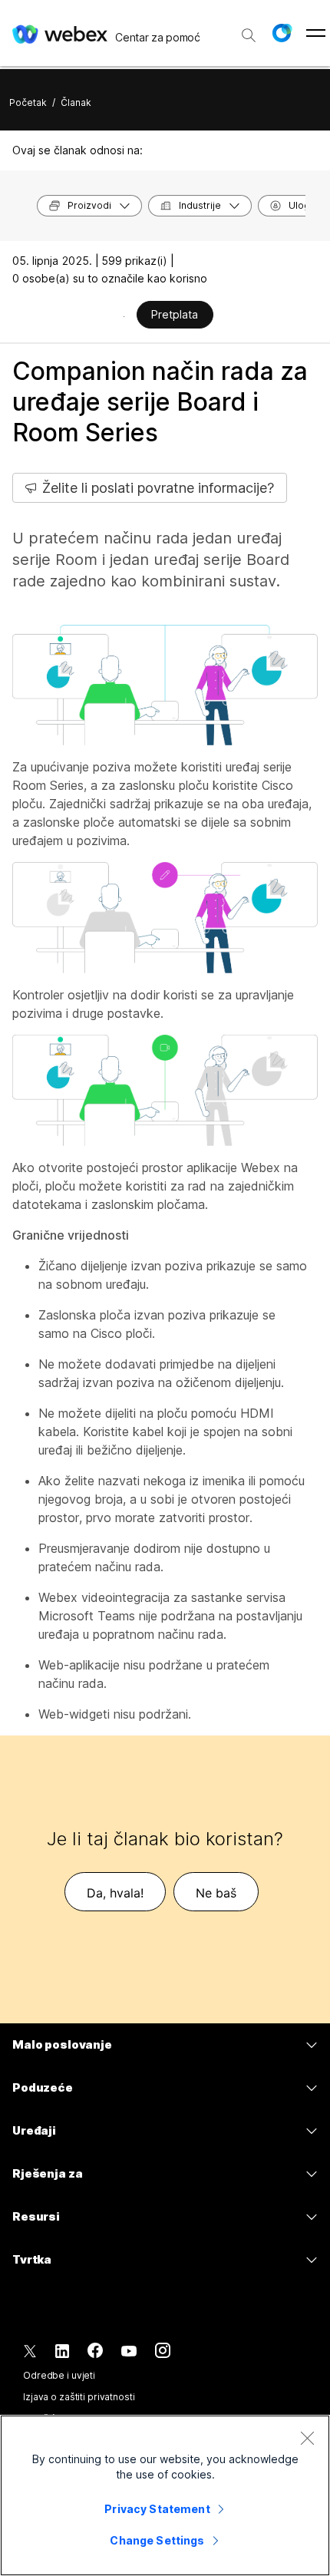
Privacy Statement (157, 2509)
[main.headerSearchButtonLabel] (249, 30)
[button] (282, 33)
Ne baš (216, 1893)
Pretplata (175, 314)
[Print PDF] (124, 316)
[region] (165, 2495)
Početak (28, 102)
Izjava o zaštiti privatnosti (79, 2397)
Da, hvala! (115, 1893)
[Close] (307, 2438)
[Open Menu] (316, 33)
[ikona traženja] (249, 35)
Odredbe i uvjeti (59, 2375)
